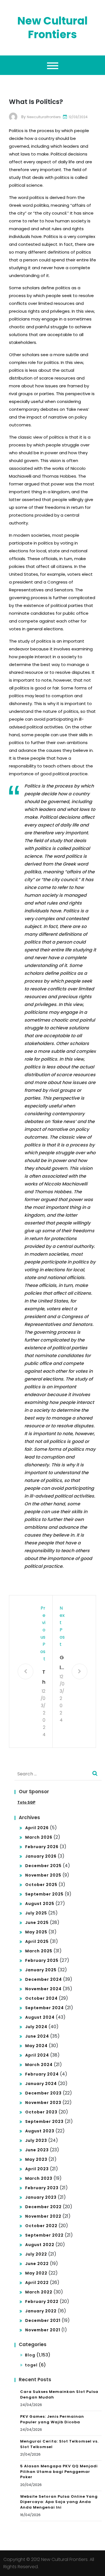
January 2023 (41, 2197)
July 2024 (36, 2027)
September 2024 (45, 2008)
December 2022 (43, 2207)
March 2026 (39, 1837)
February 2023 (42, 2188)
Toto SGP (26, 1802)
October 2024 (41, 1998)
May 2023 (36, 2159)
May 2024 (36, 2046)
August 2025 (40, 1904)
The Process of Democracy (43, 1678)
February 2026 (42, 1847)
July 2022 (36, 2254)
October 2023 (41, 2112)
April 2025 (37, 1941)
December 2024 (44, 1979)
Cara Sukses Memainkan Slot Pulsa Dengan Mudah (59, 2394)
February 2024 (42, 2074)
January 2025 (41, 1970)
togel (31, 2365)
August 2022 (40, 2245)
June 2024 (37, 2036)
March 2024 (39, 2065)
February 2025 (42, 1960)
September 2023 (44, 2121)
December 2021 (43, 2320)
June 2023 (37, 2150)
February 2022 (42, 2302)
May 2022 (36, 2273)
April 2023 (37, 2169)
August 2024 (40, 2017)
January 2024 (41, 2084)
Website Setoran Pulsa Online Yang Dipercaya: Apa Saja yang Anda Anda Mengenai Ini (59, 2502)
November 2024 (43, 1989)
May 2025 (36, 1932)
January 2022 (41, 2311)
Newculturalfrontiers (44, 117)
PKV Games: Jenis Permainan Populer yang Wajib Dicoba (52, 2419)
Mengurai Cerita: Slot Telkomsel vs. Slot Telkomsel (59, 2444)
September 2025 (44, 1894)
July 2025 (36, 1913)
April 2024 (37, 2055)
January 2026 (41, 1856)
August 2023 (40, 2131)
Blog (30, 2355)
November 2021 (43, 2330)
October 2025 (41, 1885)
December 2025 (43, 1866)
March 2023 (39, 2178)
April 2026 (37, 1828)
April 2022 (37, 2283)
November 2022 (43, 2216)
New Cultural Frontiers (53, 28)
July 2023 (36, 2140)
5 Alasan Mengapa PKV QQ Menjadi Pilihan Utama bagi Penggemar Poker (59, 2471)
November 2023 (43, 2103)
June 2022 (37, 2264)
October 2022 (41, 2226)
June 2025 (37, 1923)
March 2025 (39, 1951)
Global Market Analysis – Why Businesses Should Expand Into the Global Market (62, 1663)
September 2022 (44, 2235)
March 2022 (39, 2292)
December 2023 (43, 2093)
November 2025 (43, 1875)
